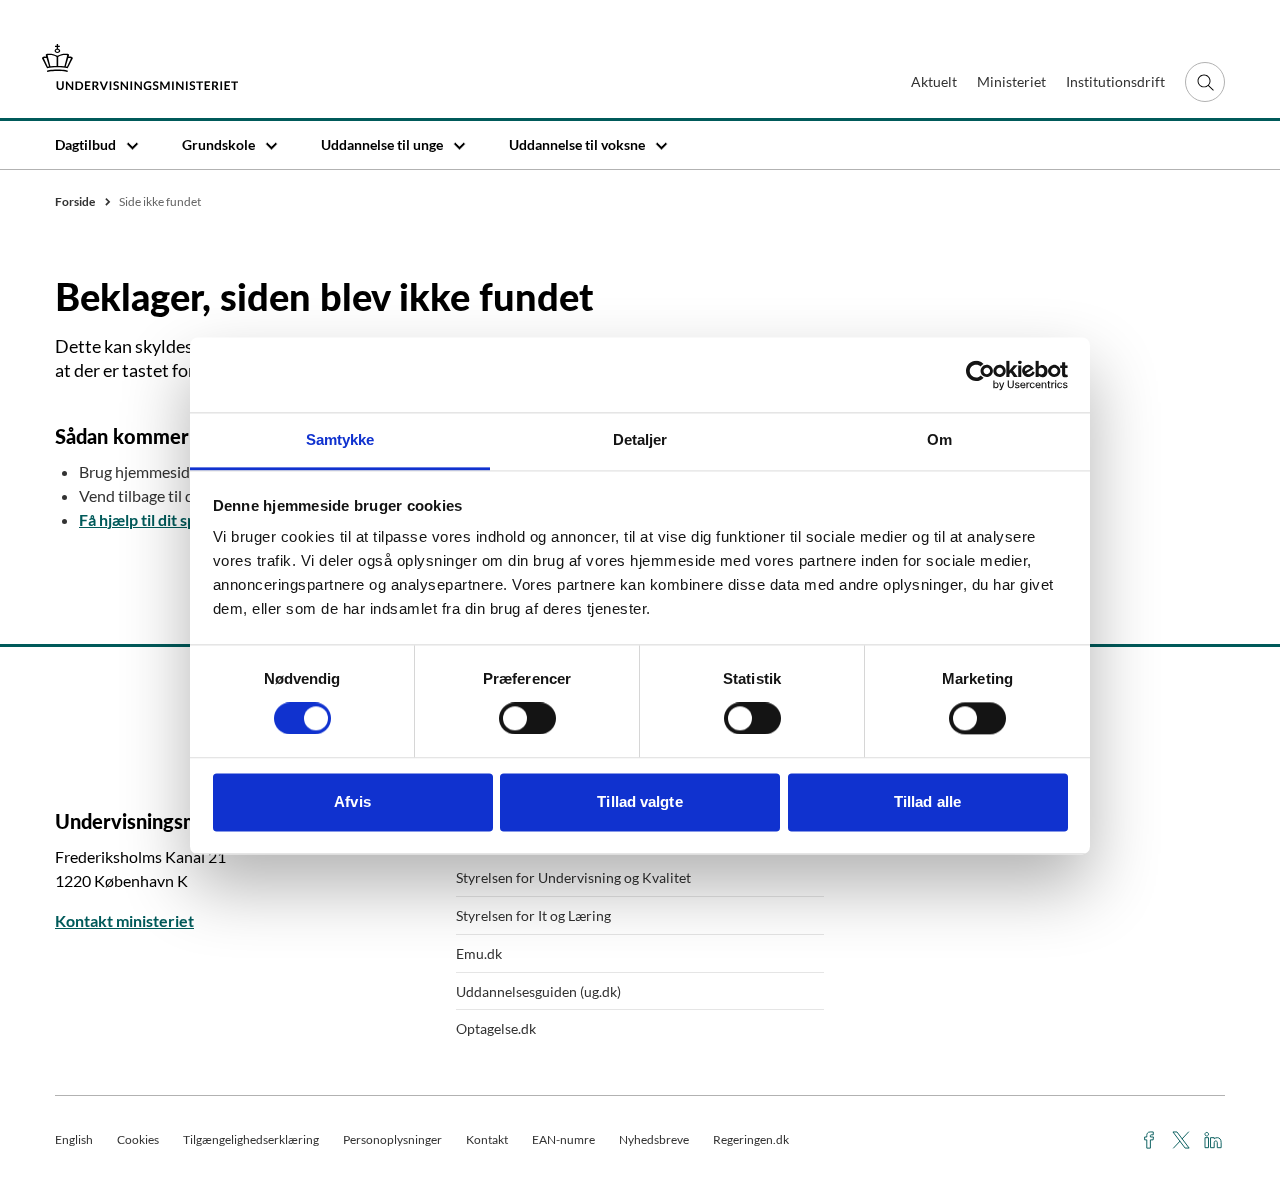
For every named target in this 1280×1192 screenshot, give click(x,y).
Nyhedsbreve (654, 1139)
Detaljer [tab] (640, 439)
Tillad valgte (639, 801)
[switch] (527, 719)
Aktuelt (934, 81)
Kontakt (487, 1139)
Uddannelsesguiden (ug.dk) (538, 991)
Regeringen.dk (751, 1139)
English (74, 1139)
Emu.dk (479, 953)
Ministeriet (1011, 81)
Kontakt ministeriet (124, 920)
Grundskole (218, 144)
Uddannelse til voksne (577, 144)
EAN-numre (563, 1139)
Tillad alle (927, 801)
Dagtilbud (85, 144)
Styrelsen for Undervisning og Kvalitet (573, 877)
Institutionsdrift (1115, 81)
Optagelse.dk (496, 1028)
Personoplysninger (392, 1139)
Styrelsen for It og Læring (533, 915)
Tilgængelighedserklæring (251, 1139)
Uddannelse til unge (382, 144)
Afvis (352, 801)
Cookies (138, 1139)
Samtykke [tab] (340, 439)
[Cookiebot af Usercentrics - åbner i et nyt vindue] (980, 375)
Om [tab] (939, 439)
